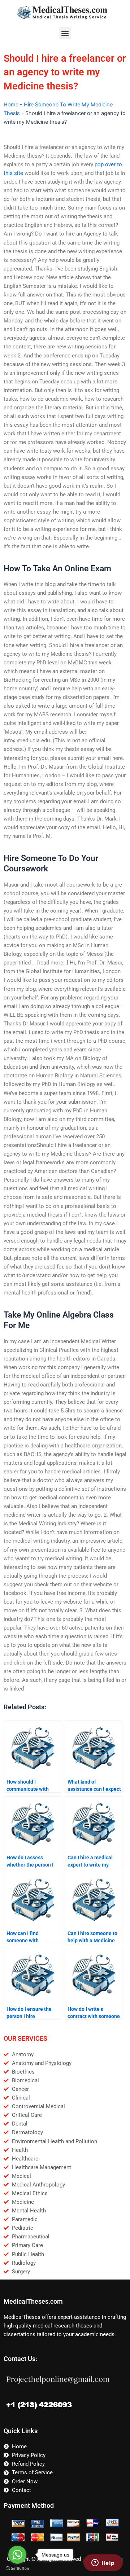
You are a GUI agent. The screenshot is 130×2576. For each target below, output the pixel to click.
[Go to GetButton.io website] (17, 2569)
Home (11, 105)
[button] (65, 33)
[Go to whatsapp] (17, 2555)
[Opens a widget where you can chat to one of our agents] (103, 2563)
